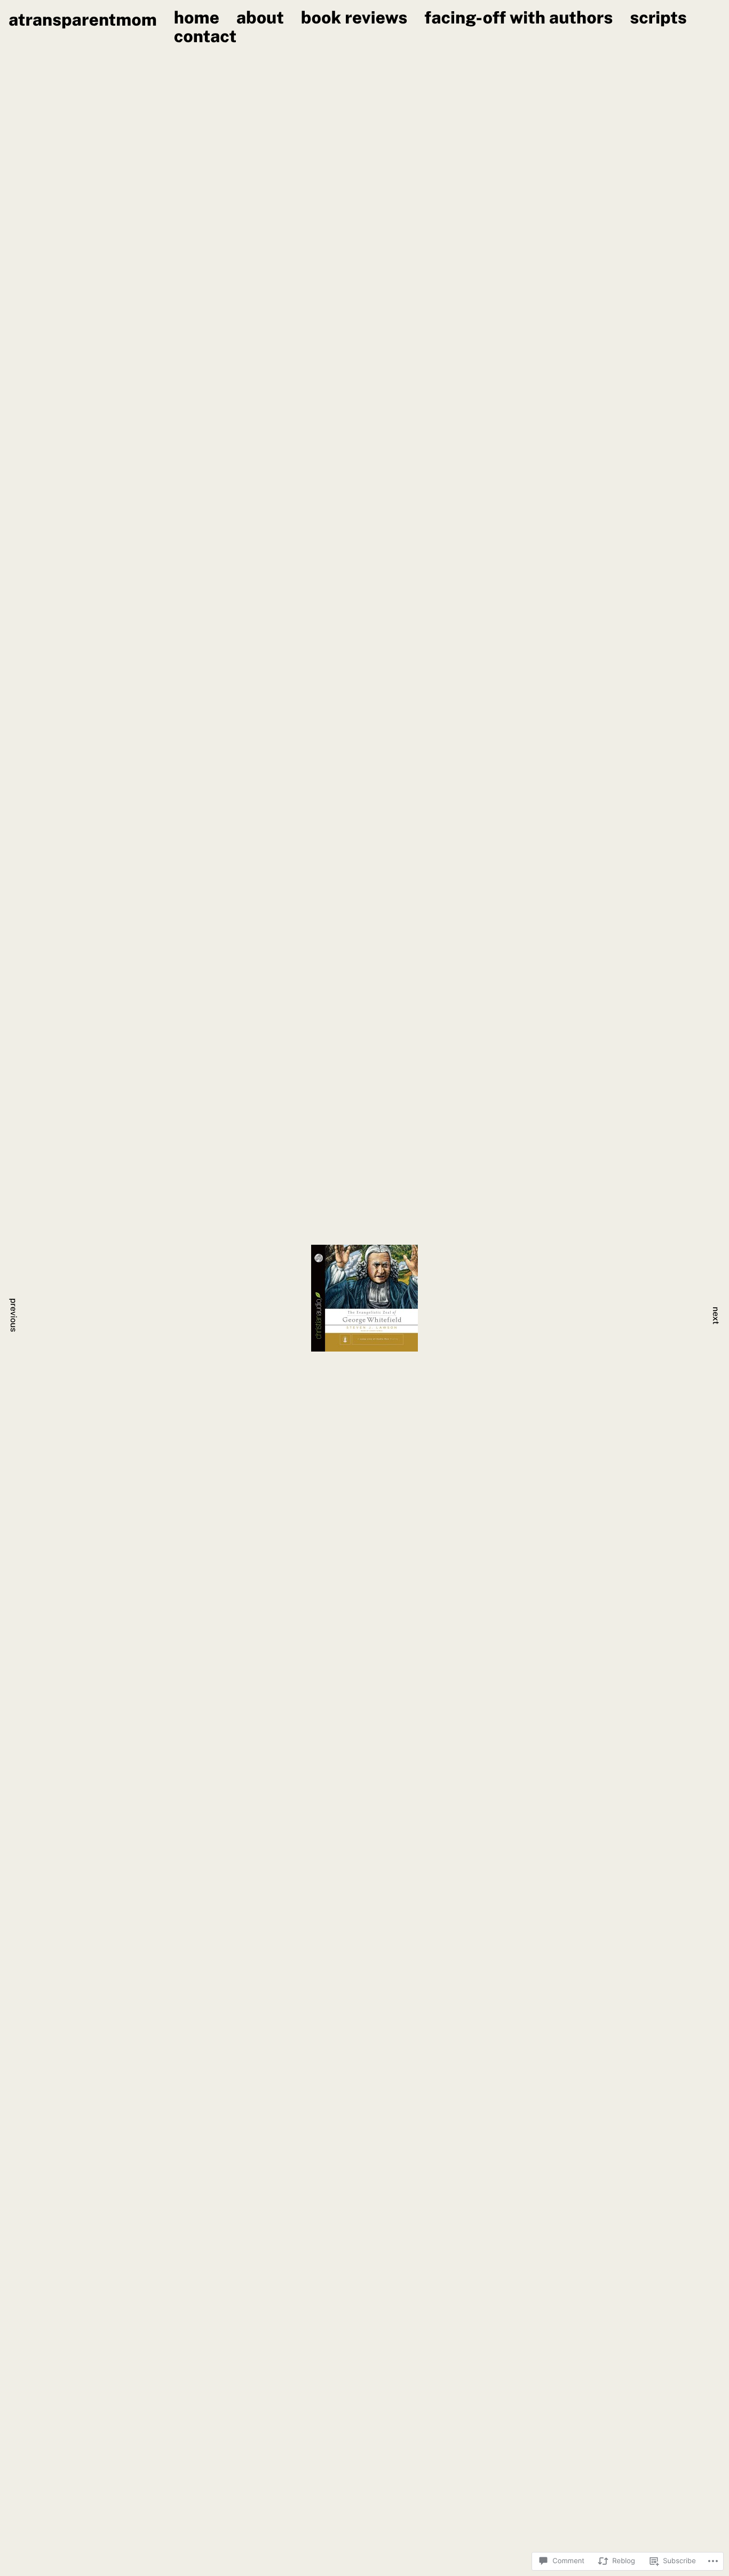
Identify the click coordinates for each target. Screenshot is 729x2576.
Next (716, 1316)
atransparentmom (83, 20)
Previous (14, 1315)
